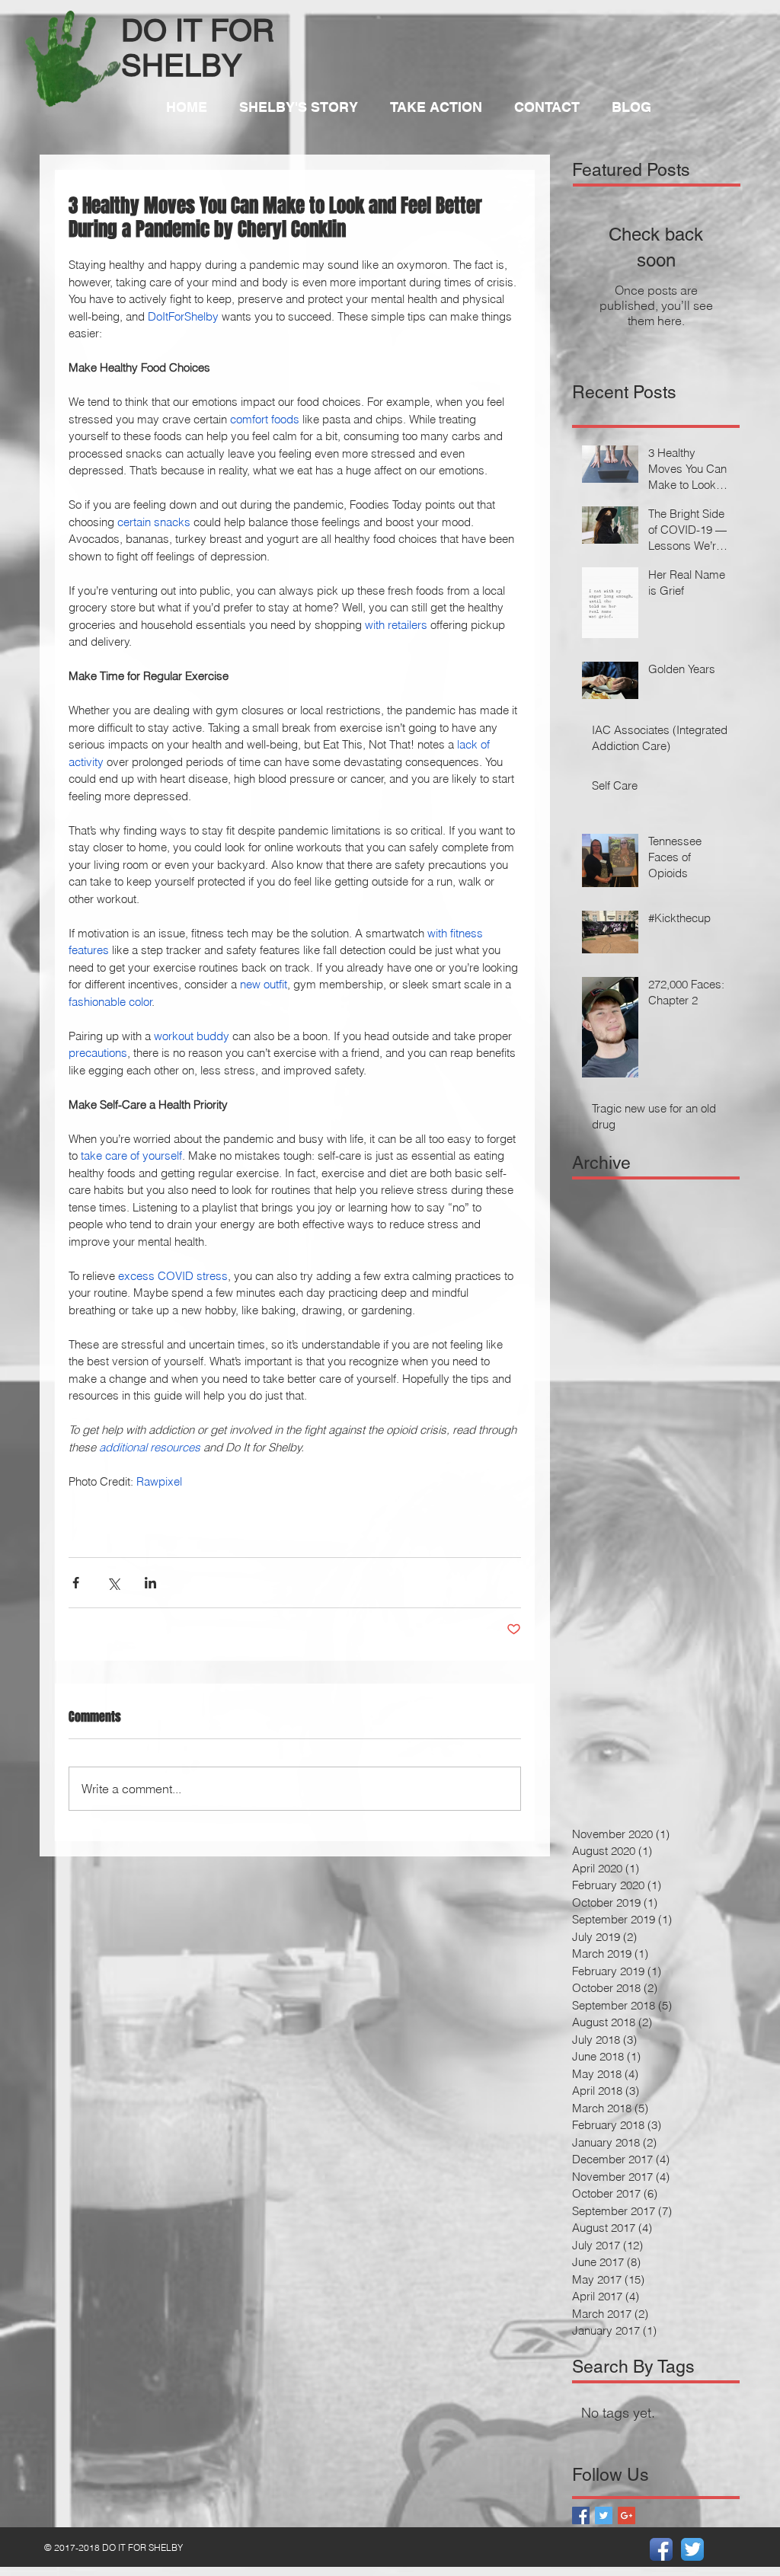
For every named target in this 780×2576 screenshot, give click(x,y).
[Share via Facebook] (76, 1583)
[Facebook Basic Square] (581, 2515)
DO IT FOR (198, 30)
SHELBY (182, 65)
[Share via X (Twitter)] (113, 1583)
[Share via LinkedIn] (150, 1583)
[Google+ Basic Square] (627, 2515)
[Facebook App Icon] (661, 2549)
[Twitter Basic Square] (604, 2515)
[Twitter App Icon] (692, 2549)
